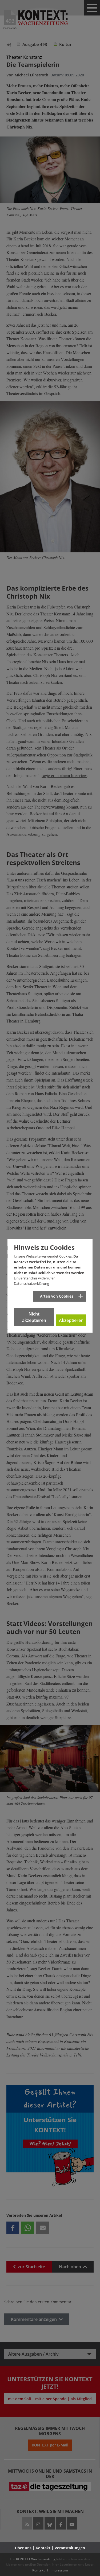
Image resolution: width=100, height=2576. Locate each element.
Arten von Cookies (57, 1296)
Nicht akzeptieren (34, 1317)
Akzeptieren (71, 1320)
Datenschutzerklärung (31, 1283)
